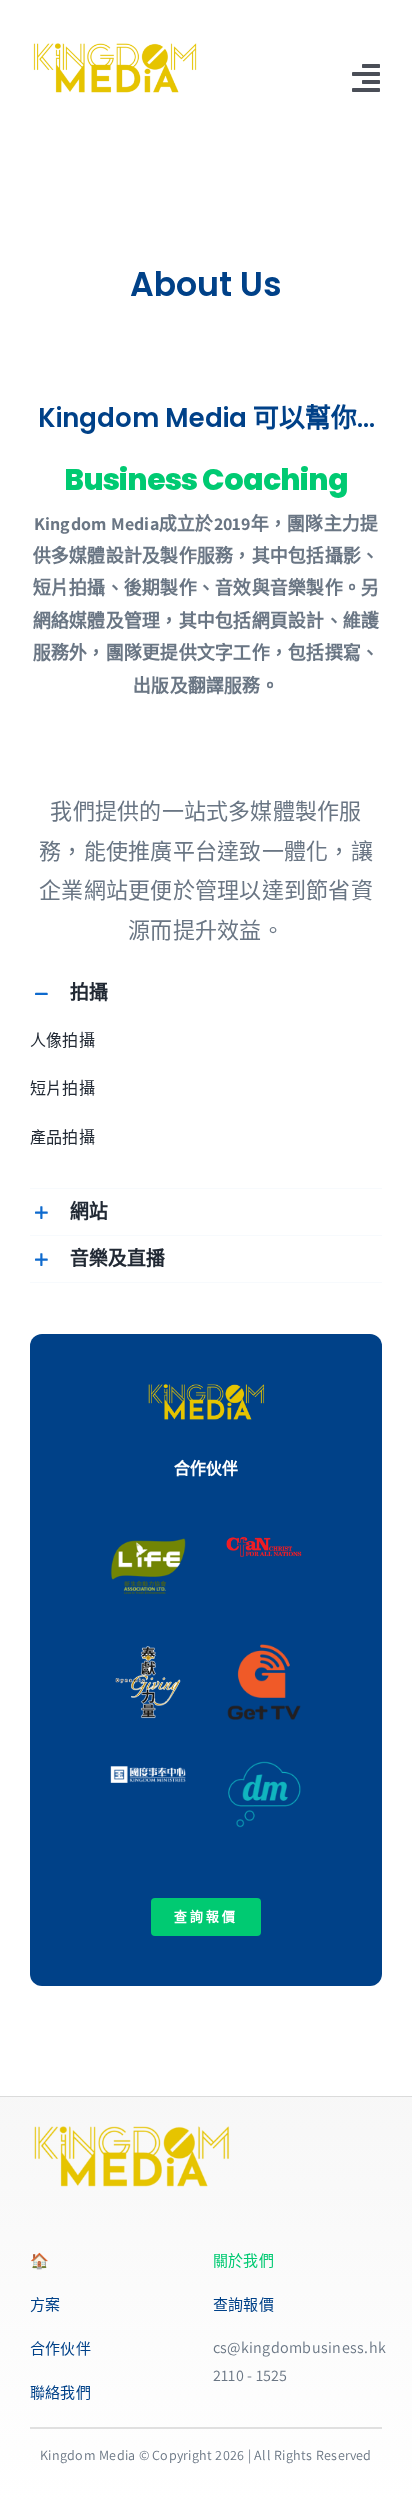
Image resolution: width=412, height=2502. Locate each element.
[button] (206, 993)
